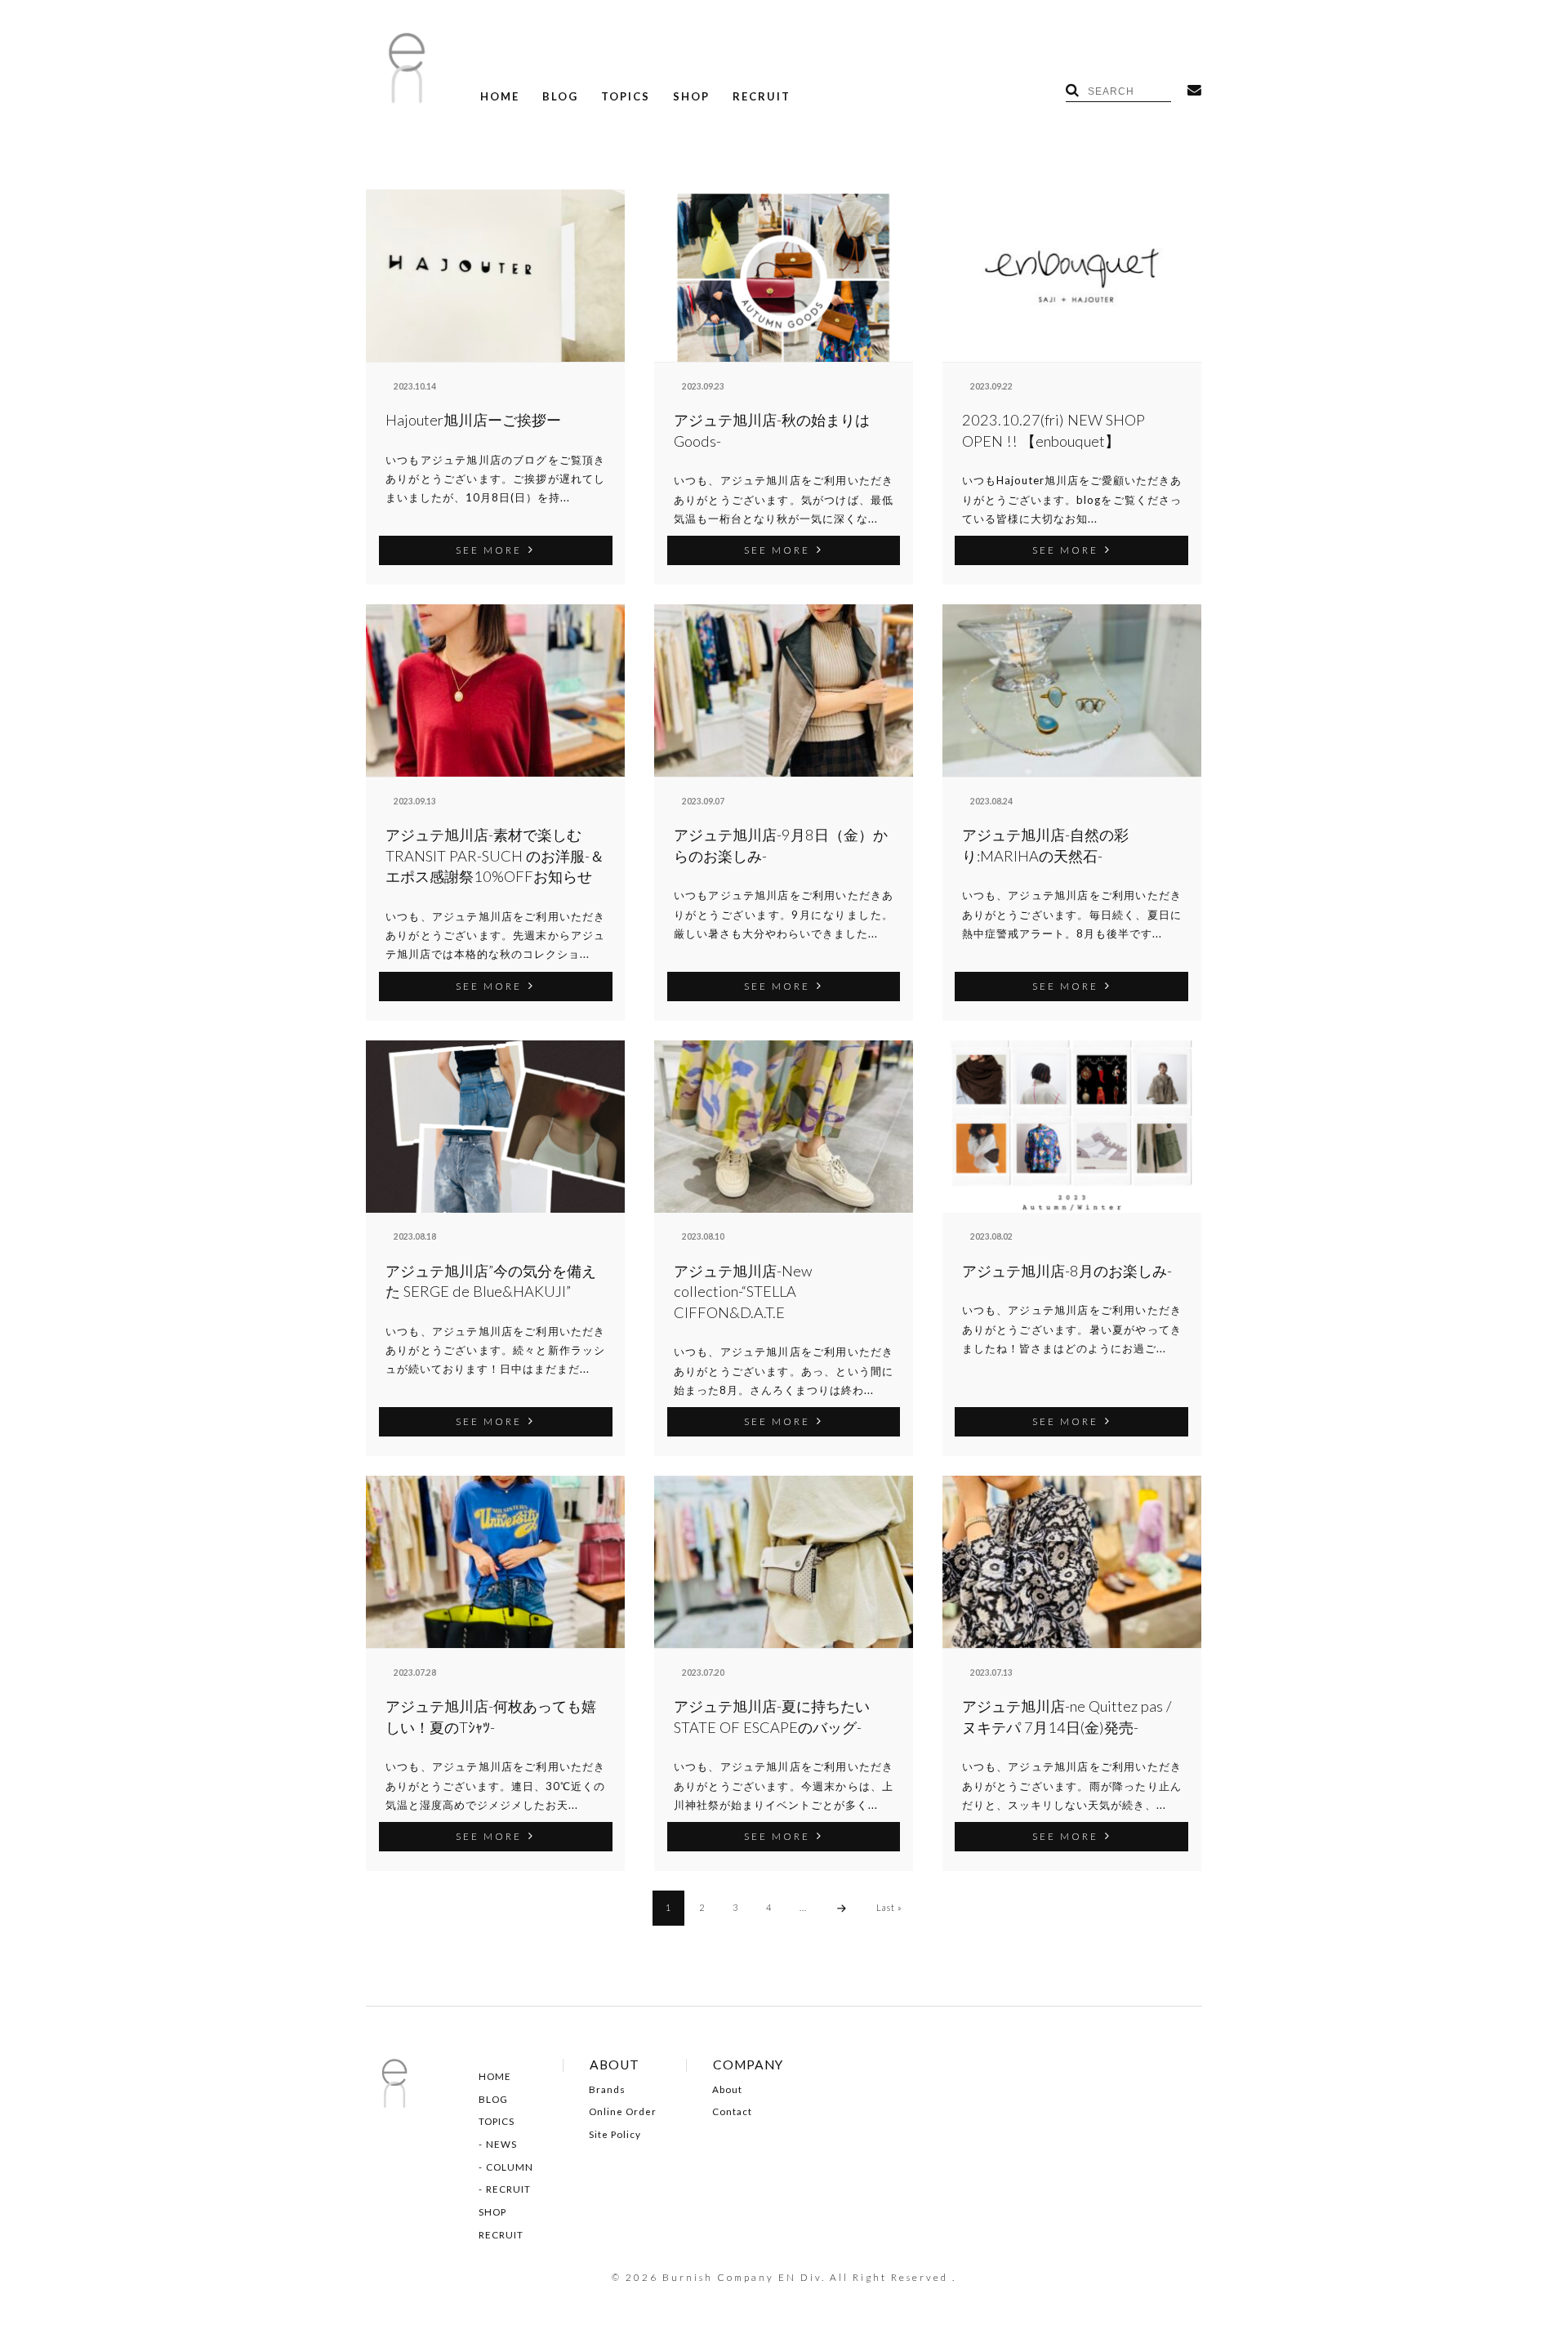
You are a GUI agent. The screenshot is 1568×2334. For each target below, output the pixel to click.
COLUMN (510, 2167)
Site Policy (615, 2135)
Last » (889, 1907)
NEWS (501, 2145)
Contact (732, 2112)
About (727, 2090)
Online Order (623, 2112)
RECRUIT (762, 97)
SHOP (691, 97)
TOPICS (626, 97)
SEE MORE (489, 550)
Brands (607, 2090)
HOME (500, 97)
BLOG (560, 97)
